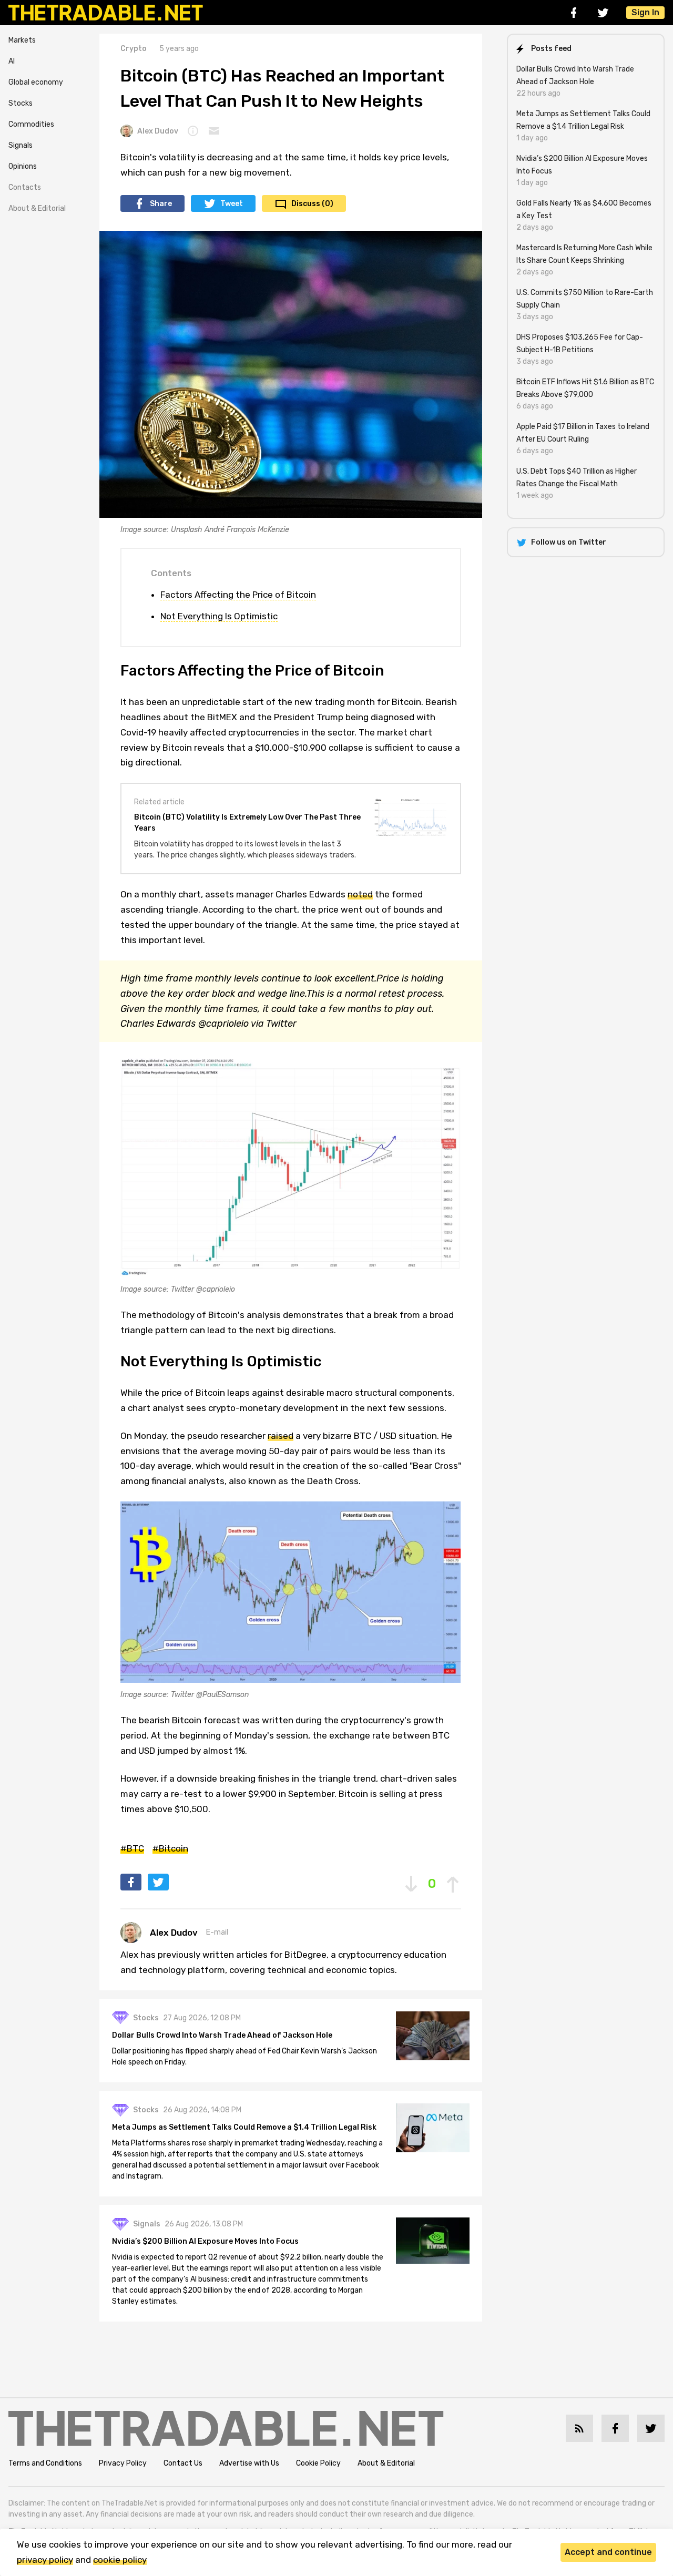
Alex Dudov (158, 131)
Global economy (36, 82)
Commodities (31, 124)
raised (281, 1436)
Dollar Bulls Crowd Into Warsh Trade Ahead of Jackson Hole (222, 2035)
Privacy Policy (123, 2463)
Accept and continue (608, 2552)
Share (161, 204)
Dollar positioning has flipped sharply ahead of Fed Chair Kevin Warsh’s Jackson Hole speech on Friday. (244, 2057)
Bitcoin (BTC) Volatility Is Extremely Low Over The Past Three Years (247, 823)
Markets (22, 40)
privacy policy (45, 2560)
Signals (21, 145)
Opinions (23, 166)
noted (360, 894)
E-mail (217, 1932)
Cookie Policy (318, 2463)
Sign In (645, 12)
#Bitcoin (170, 1848)
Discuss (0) (312, 204)
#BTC (132, 1848)
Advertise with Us (249, 2463)
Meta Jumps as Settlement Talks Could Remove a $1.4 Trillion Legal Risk (244, 2127)
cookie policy (120, 2560)
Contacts (25, 187)
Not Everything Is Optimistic (219, 616)
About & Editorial (37, 208)
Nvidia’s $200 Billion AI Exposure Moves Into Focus (205, 2241)
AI (12, 61)
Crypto (134, 49)
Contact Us (183, 2463)
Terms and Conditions (45, 2463)
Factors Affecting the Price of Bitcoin (238, 595)
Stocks (21, 103)
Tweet (232, 204)
